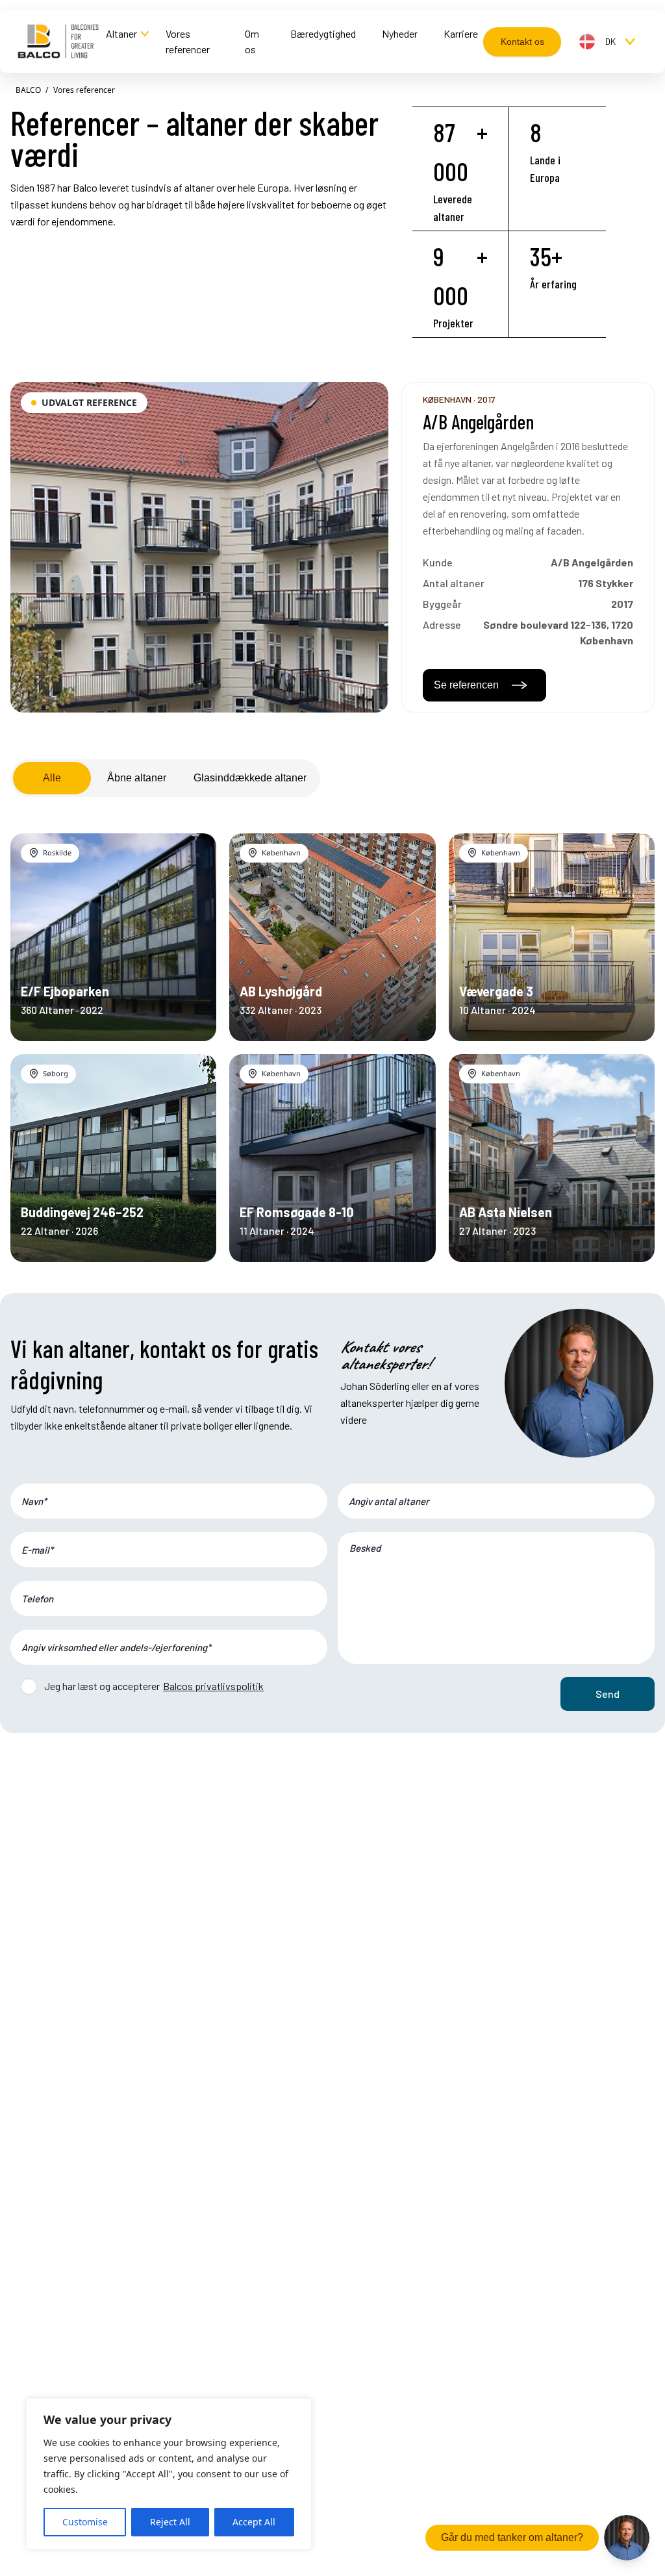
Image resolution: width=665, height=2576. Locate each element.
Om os (252, 41)
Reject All (170, 2522)
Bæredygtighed (323, 33)
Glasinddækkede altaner (250, 778)
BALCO (28, 90)
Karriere (461, 33)
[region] (169, 2474)
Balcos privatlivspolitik (213, 1686)
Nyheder (400, 33)
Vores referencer (188, 41)
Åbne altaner (137, 778)
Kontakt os (522, 42)
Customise (85, 2522)
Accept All (254, 2522)
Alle (52, 778)
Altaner (121, 33)
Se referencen (466, 685)
